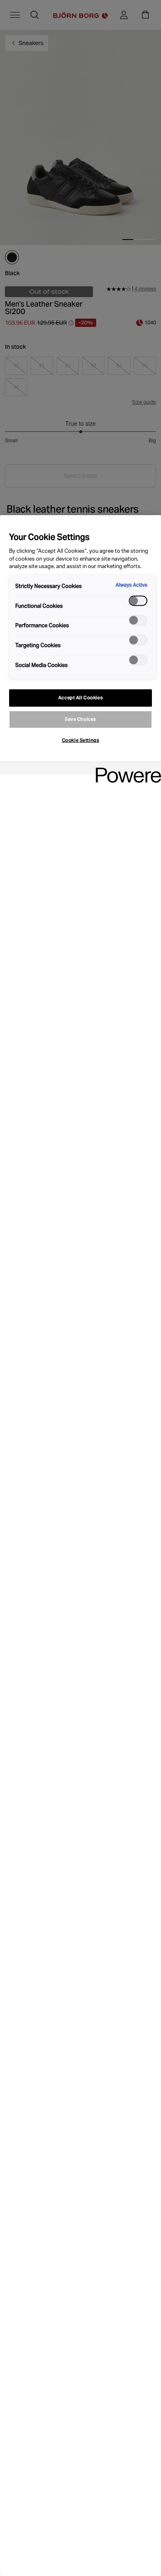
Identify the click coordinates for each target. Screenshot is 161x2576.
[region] (80, 1546)
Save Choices (80, 719)
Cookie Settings (81, 740)
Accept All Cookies (80, 698)
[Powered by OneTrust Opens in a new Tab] (125, 769)
